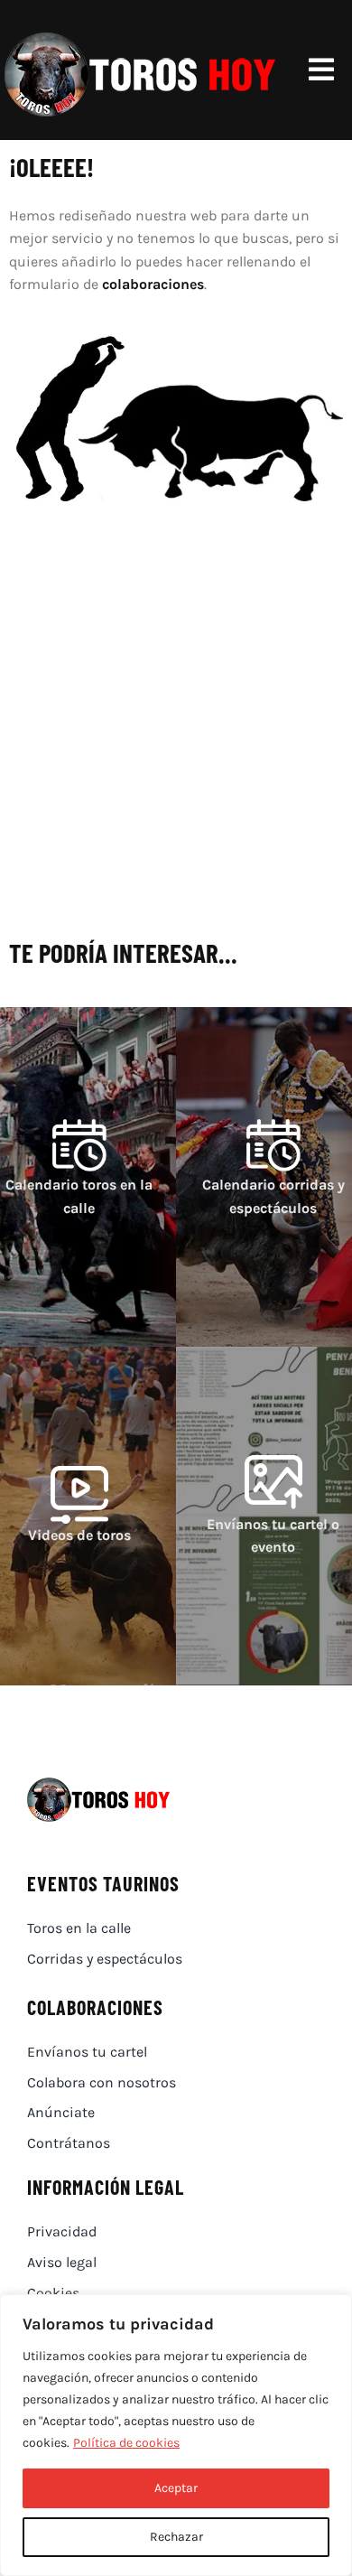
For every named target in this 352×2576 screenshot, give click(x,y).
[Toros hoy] (140, 36)
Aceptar (176, 2488)
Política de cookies (126, 2443)
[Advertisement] (176, 741)
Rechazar (176, 2537)
